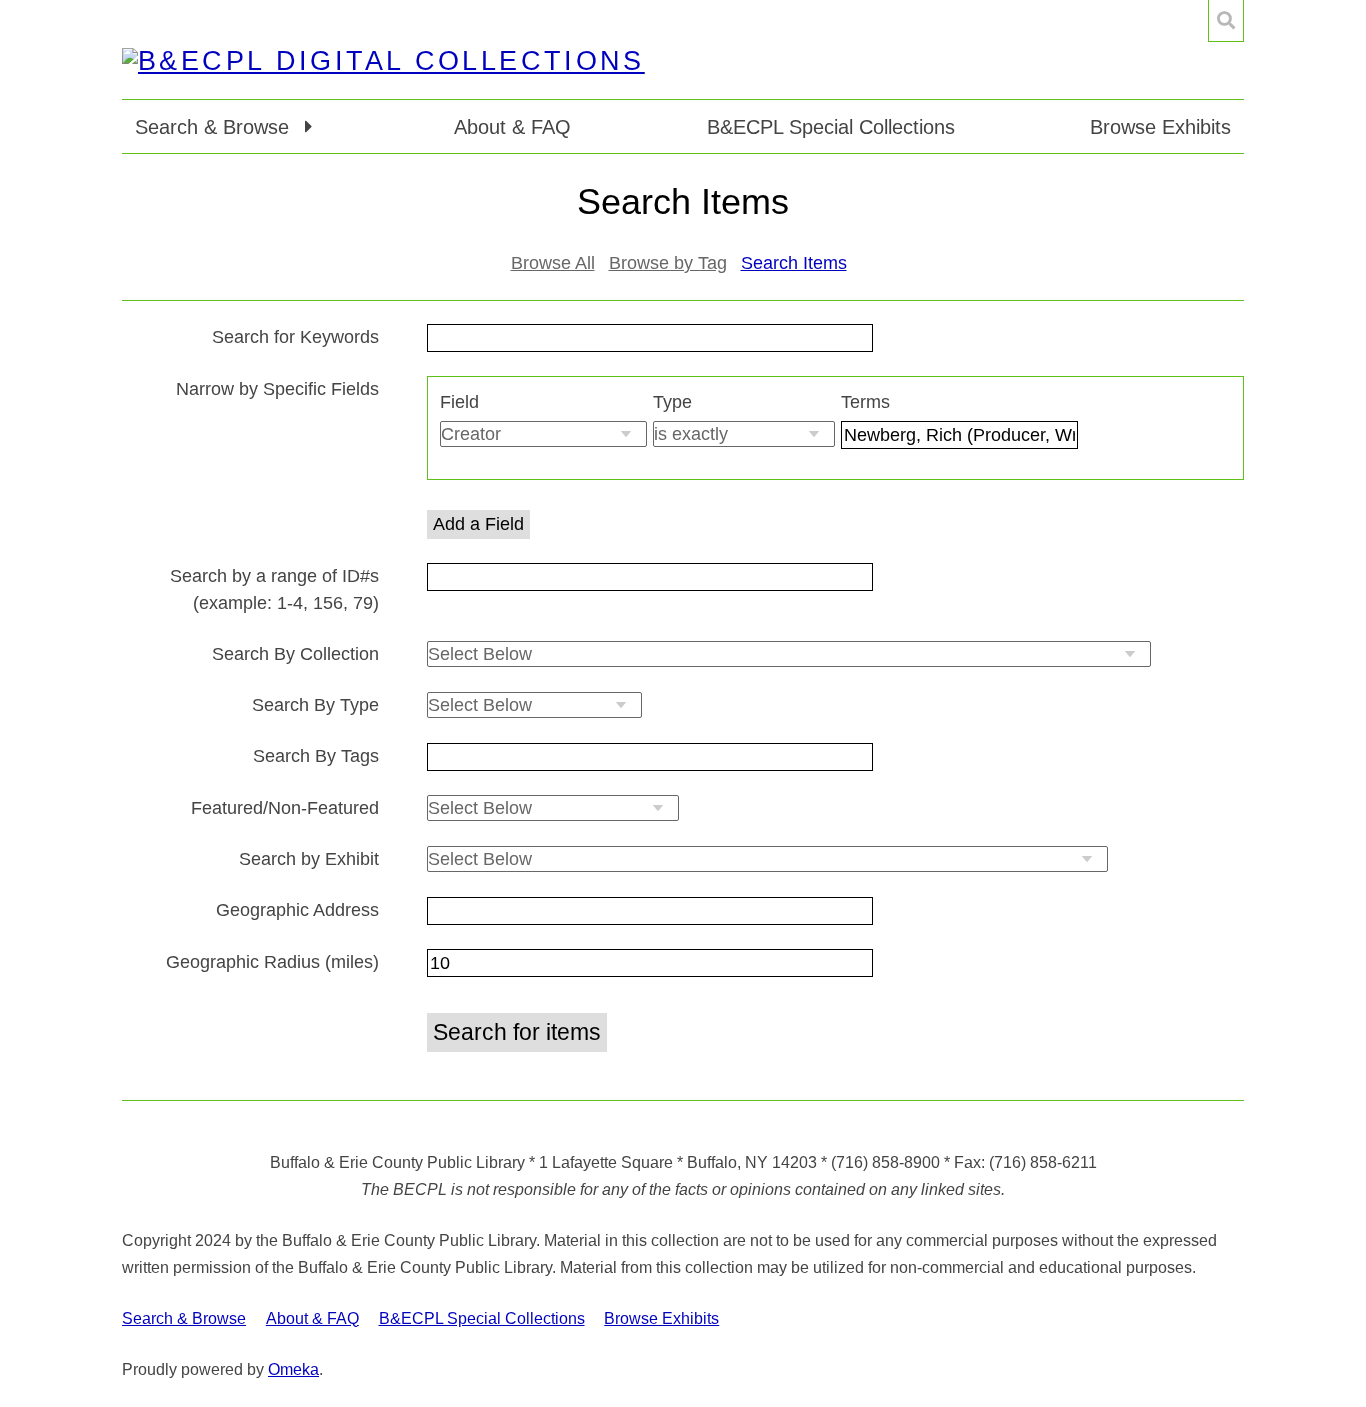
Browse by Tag (668, 263)
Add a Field (478, 524)
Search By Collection (295, 654)
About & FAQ (512, 127)
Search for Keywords (295, 337)
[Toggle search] (1226, 21)
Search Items (794, 263)
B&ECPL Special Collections (831, 127)
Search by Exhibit (309, 859)
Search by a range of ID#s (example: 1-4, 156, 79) (274, 589)
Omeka (293, 1369)
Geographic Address (297, 910)
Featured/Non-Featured (285, 808)
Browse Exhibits (1160, 127)
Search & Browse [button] (215, 127)
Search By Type (315, 705)
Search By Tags (316, 756)
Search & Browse (184, 1318)
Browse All (553, 263)
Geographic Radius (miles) (272, 962)
